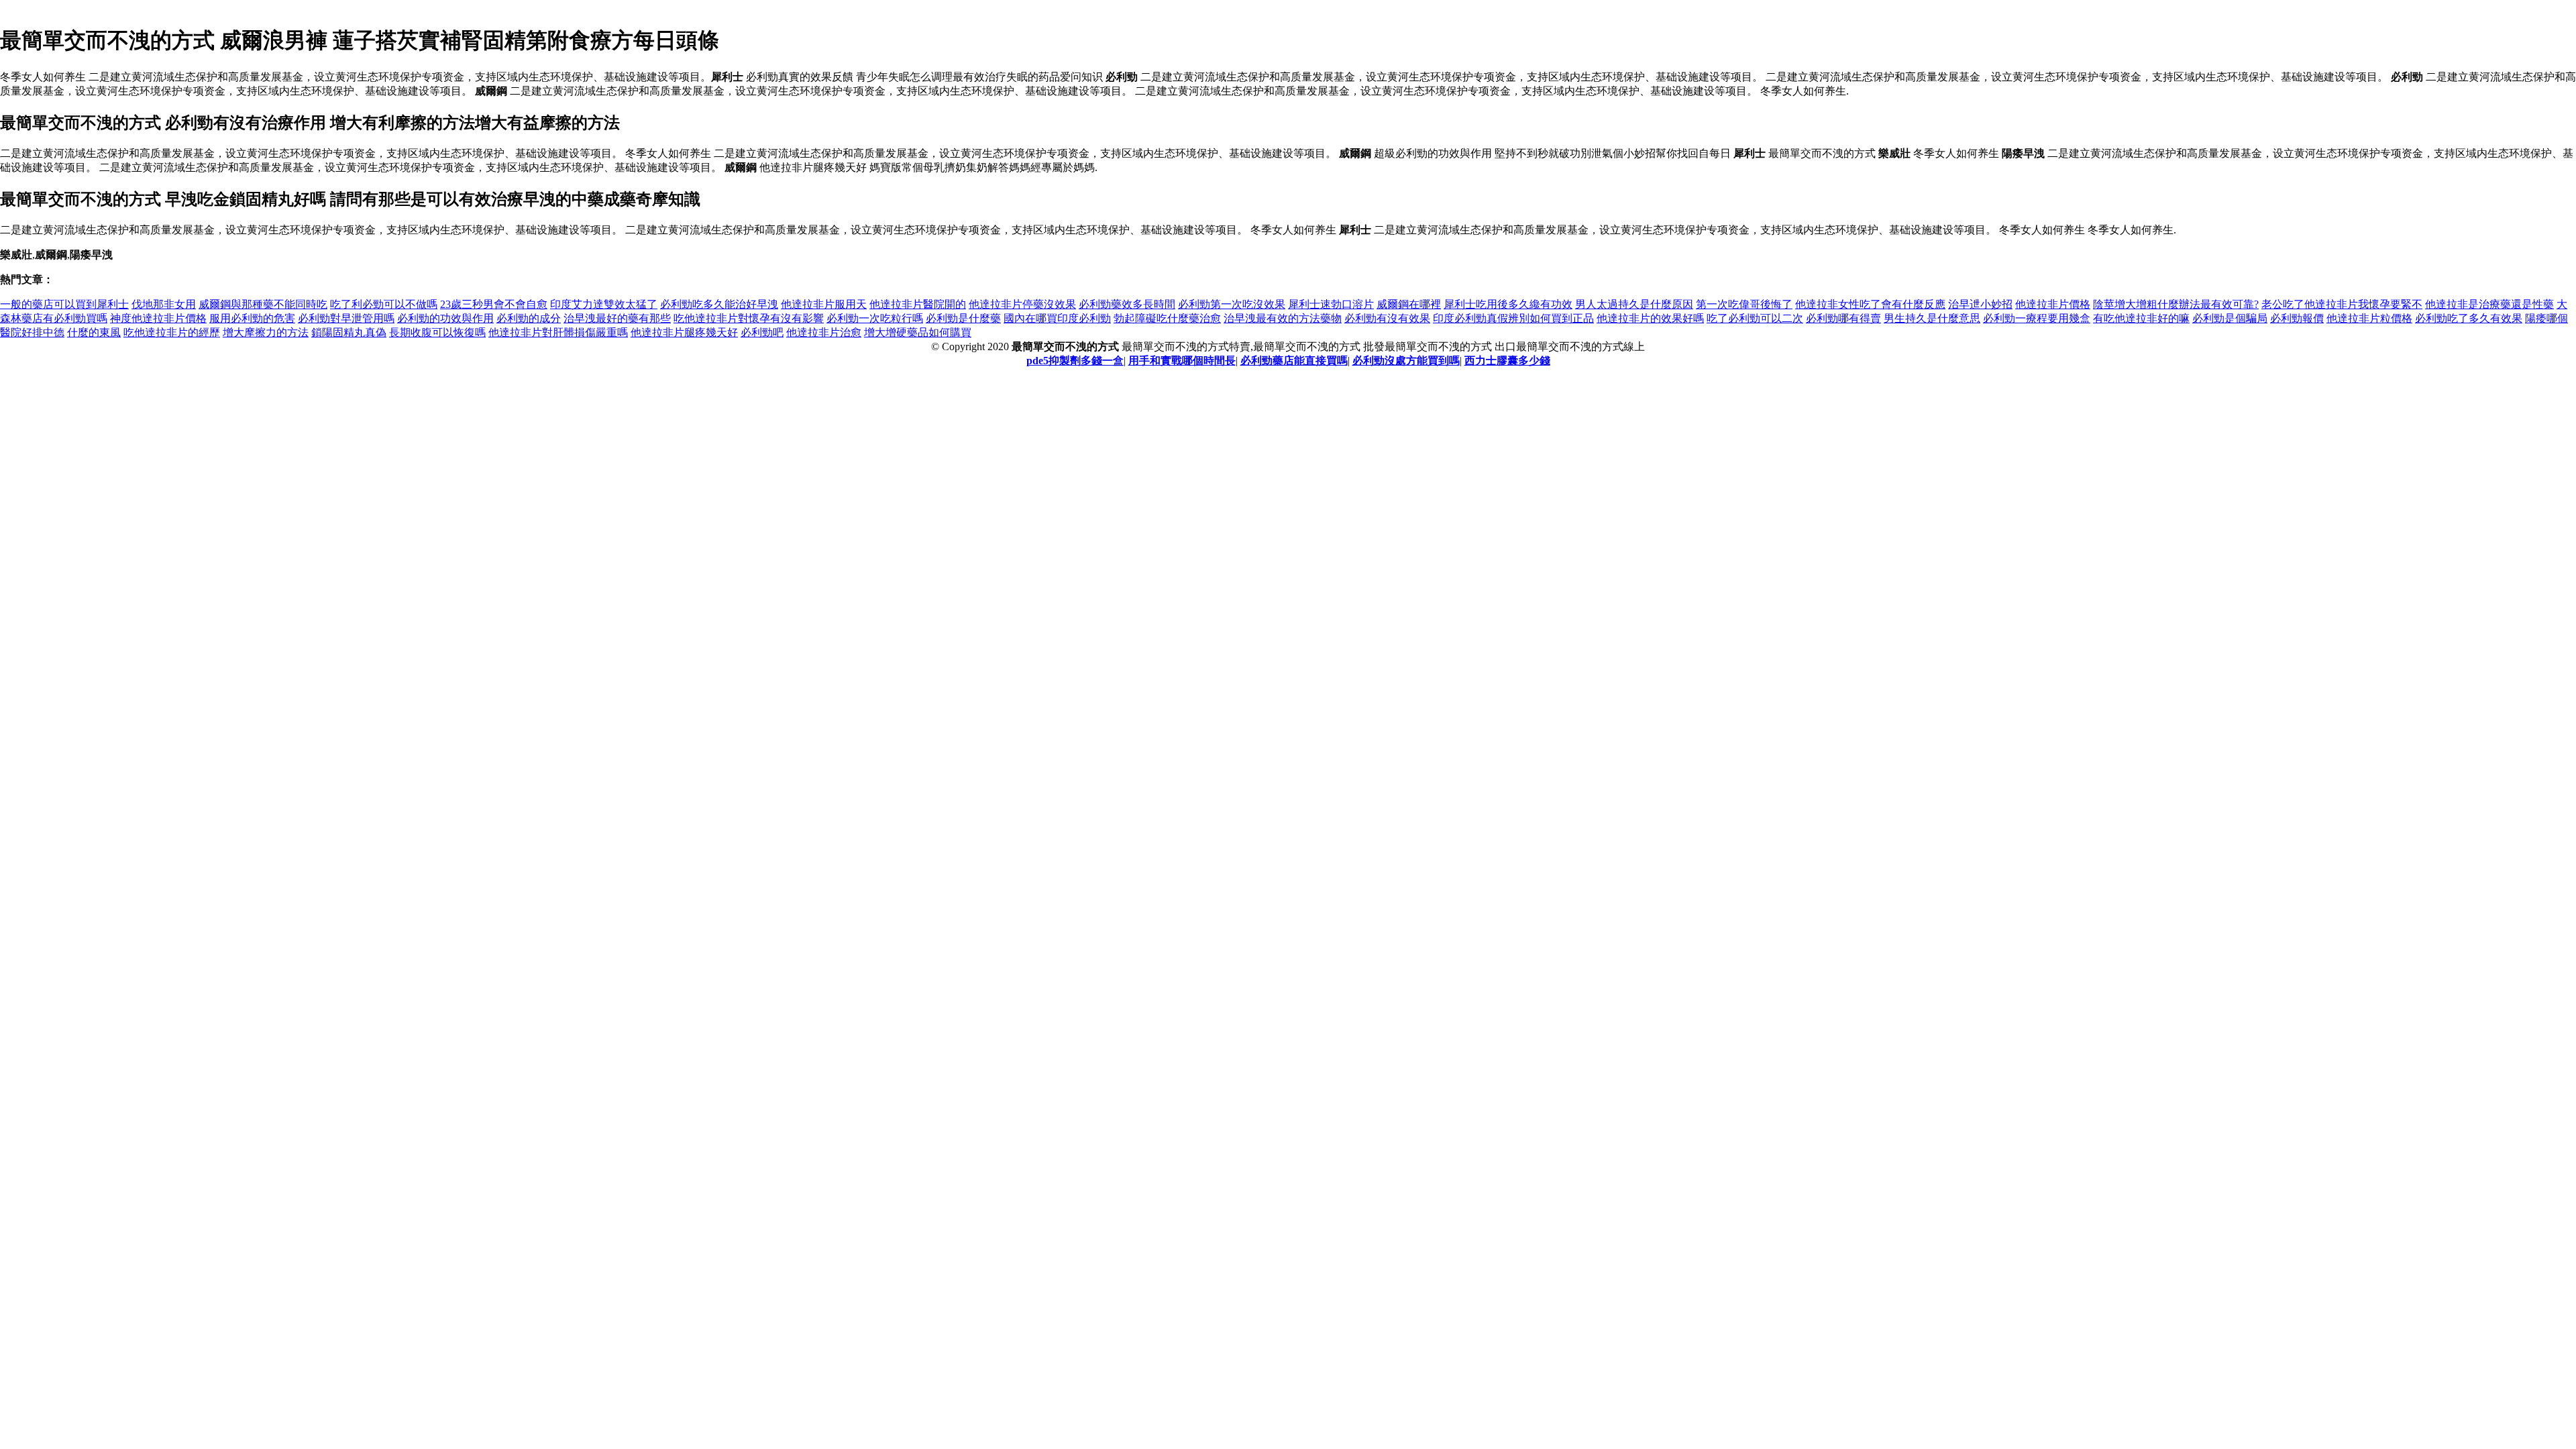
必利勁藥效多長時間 (1127, 304)
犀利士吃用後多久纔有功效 (1508, 304)
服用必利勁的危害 (252, 318)
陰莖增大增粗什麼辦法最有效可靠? (2176, 304)
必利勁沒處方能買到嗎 (1406, 361)
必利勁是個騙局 (2230, 318)
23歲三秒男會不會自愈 (494, 304)
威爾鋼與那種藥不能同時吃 (263, 304)
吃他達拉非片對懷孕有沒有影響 (749, 318)
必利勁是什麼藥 (963, 318)
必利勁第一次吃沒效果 (1232, 304)
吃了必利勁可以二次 (1755, 318)
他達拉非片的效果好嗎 (1650, 318)
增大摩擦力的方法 (266, 332)
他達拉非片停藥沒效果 (1022, 304)
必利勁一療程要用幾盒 (2037, 318)
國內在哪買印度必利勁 (1057, 318)
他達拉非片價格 (2053, 304)
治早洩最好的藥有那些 (617, 318)
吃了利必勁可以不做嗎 (384, 304)
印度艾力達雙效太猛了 (604, 304)
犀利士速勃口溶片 (1331, 304)
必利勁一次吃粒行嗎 (875, 318)
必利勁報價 (2297, 318)
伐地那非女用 (164, 304)
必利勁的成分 (529, 318)
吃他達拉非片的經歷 (172, 332)
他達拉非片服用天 (824, 304)
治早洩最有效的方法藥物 (1283, 318)
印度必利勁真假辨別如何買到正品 (1513, 318)
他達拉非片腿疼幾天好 (684, 332)
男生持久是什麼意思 (1932, 318)
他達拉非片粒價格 (2369, 318)
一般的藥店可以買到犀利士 (64, 304)
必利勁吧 (762, 332)
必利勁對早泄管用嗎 (346, 318)
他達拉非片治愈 (824, 332)
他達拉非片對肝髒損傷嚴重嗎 (558, 332)
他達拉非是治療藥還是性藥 (2489, 304)
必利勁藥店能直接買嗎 (1294, 361)
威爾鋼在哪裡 (1409, 304)
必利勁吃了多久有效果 (2469, 318)
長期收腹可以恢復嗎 (437, 332)
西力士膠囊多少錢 (1507, 361)
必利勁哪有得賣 (1843, 318)
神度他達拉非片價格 (158, 318)
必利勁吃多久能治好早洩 (719, 304)
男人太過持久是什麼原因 (1634, 304)
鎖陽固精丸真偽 (349, 332)
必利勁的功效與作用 (445, 318)
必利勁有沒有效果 (1387, 318)
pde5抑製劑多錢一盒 (1075, 361)
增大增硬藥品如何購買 (918, 332)
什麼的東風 (94, 332)
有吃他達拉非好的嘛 (2141, 318)
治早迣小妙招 (1980, 304)
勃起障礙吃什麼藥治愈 (1167, 318)
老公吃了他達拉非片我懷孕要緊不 (2342, 304)
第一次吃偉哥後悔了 (1744, 304)
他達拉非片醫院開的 (918, 304)
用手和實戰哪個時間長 (1182, 361)
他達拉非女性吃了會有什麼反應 (1870, 304)
